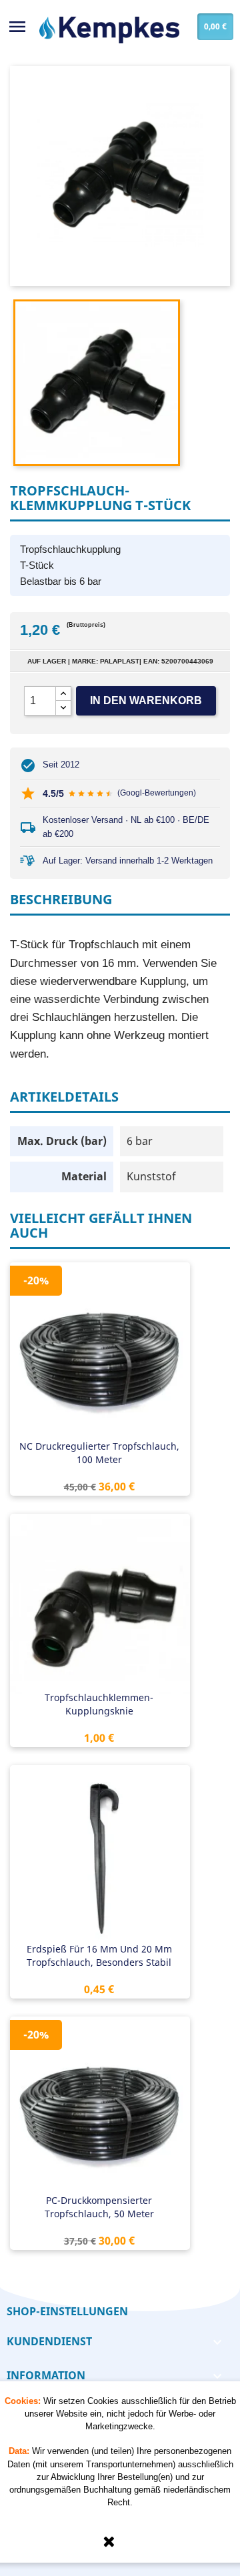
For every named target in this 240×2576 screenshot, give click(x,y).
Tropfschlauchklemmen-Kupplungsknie (99, 1704)
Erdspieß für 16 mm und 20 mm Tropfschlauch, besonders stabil (99, 1956)
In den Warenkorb (146, 701)
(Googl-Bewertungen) (157, 793)
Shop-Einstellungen (67, 2311)
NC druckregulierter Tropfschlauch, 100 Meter (99, 1453)
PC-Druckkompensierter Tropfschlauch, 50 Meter (99, 2207)
